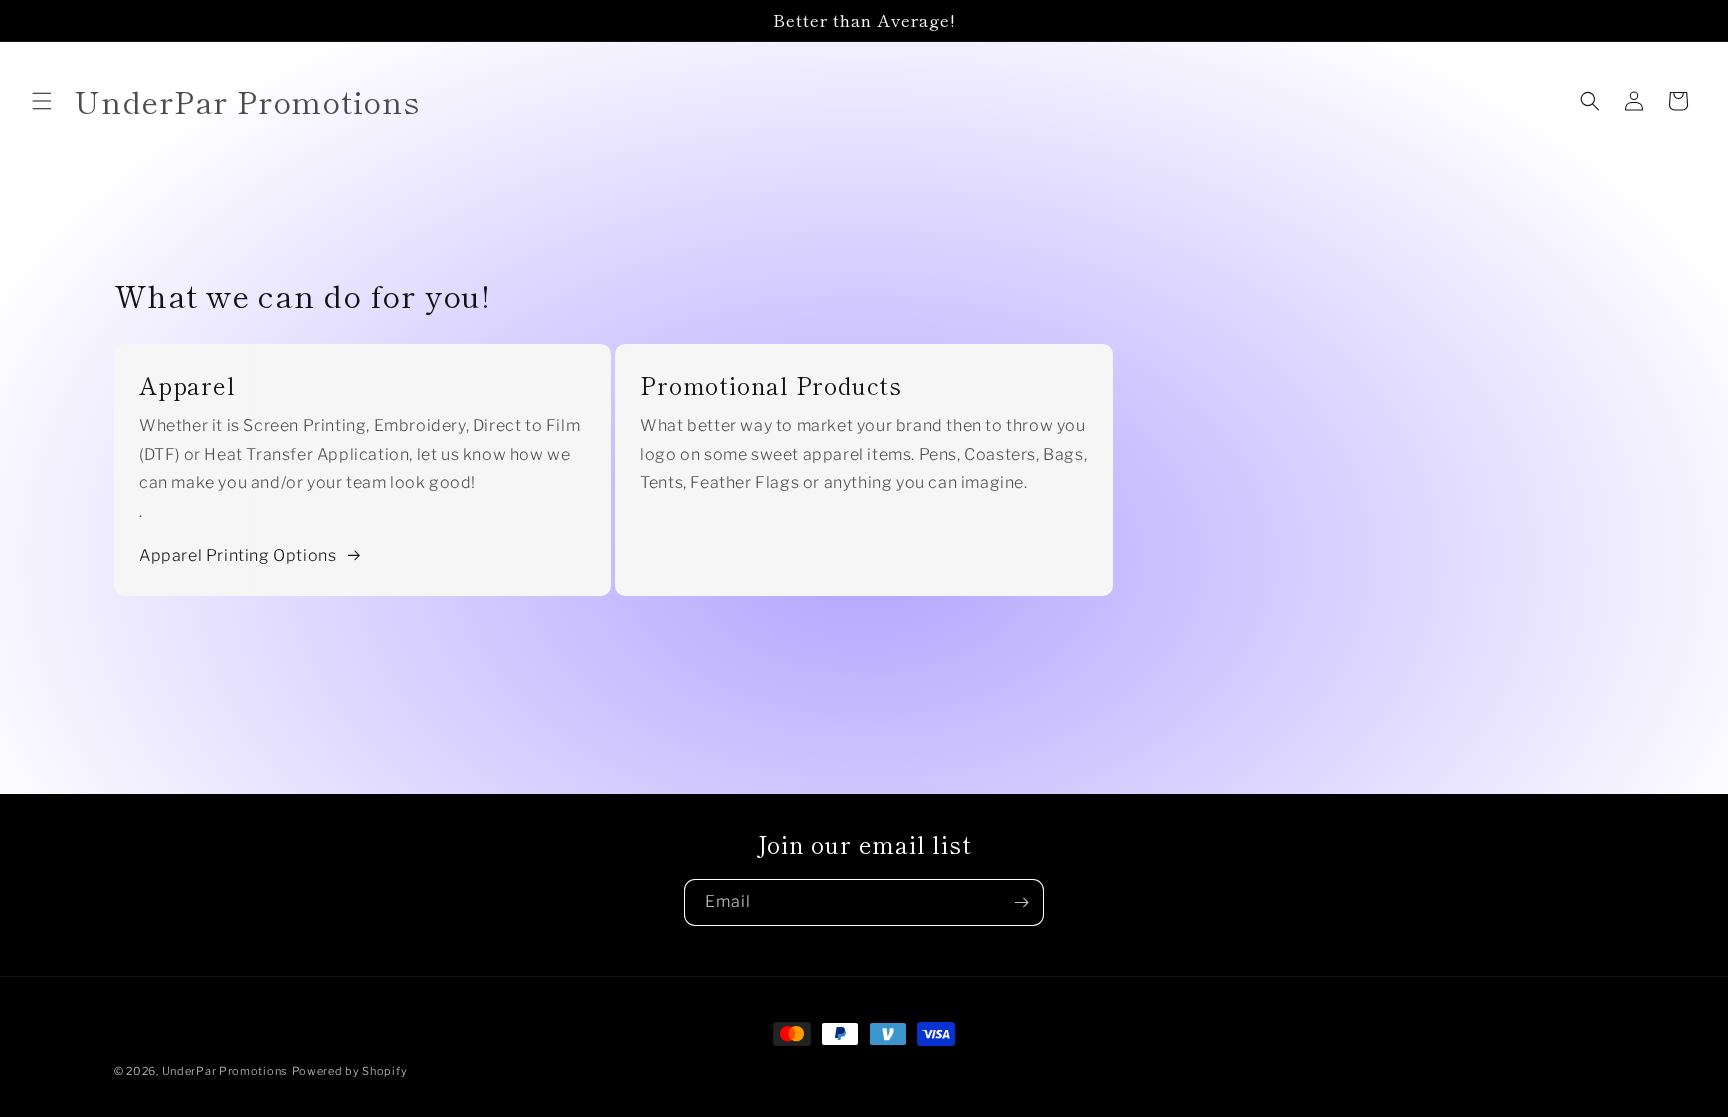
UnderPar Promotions (225, 1071)
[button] (42, 101)
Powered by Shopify (350, 1071)
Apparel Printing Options (237, 555)
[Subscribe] (1021, 902)
